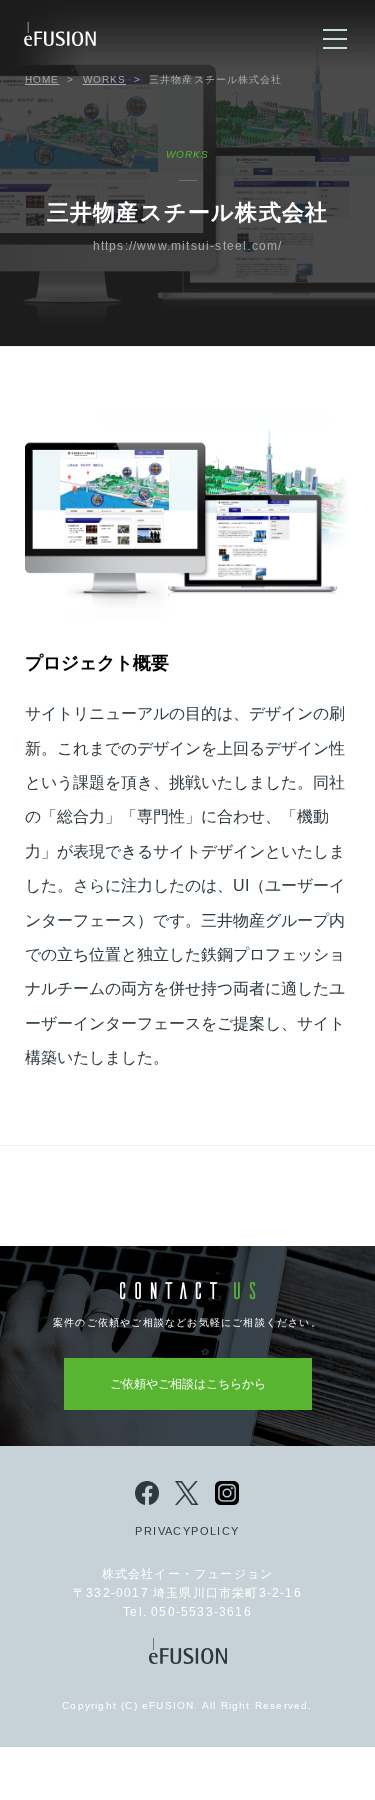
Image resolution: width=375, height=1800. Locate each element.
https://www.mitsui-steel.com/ (188, 246)
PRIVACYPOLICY (187, 1531)
